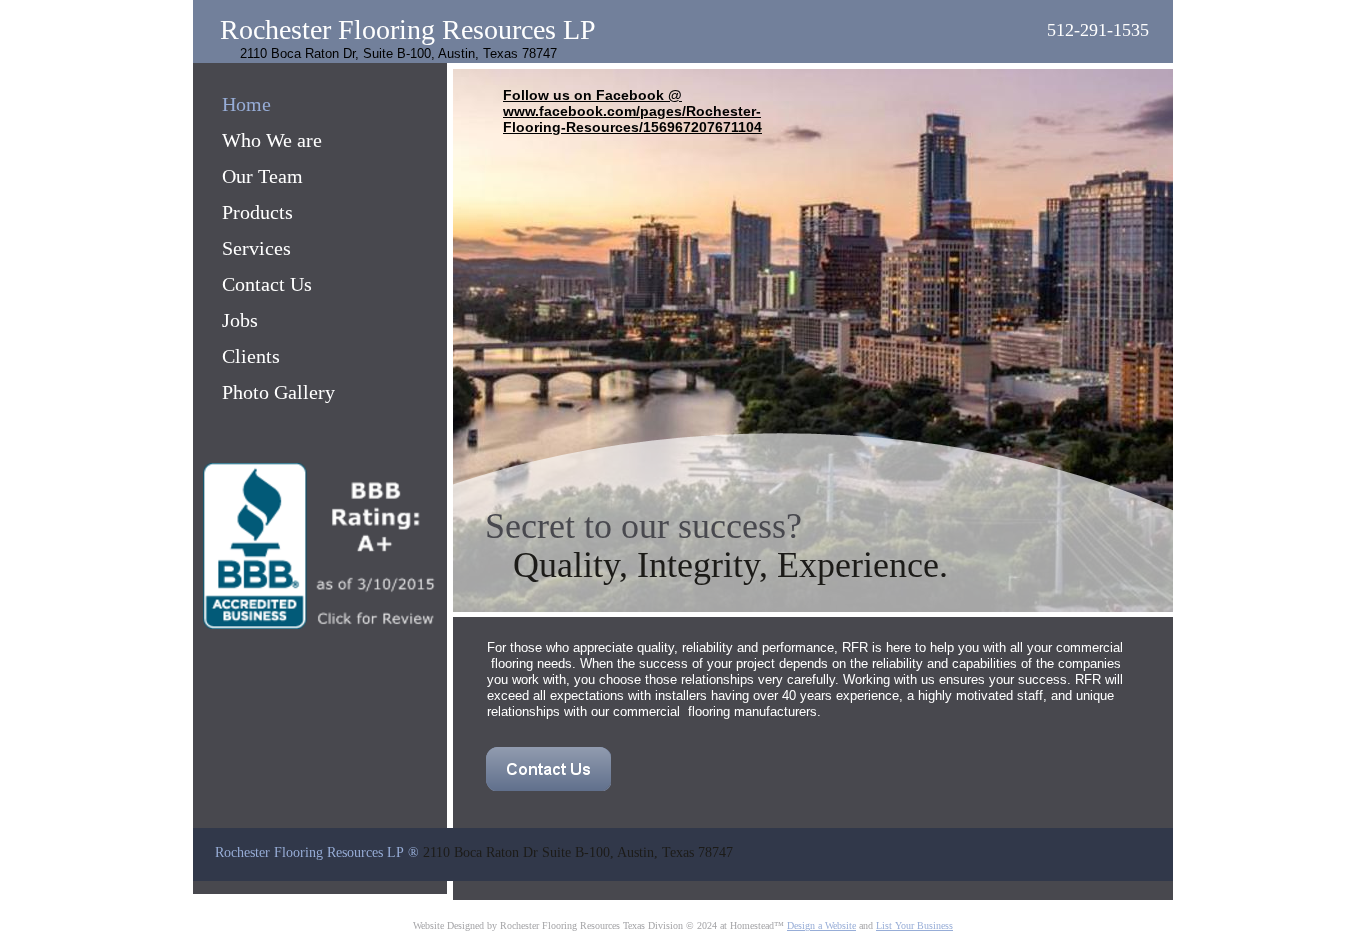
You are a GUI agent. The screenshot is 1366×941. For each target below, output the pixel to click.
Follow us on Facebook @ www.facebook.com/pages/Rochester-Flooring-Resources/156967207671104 (632, 111)
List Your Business (914, 925)
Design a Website (821, 925)
